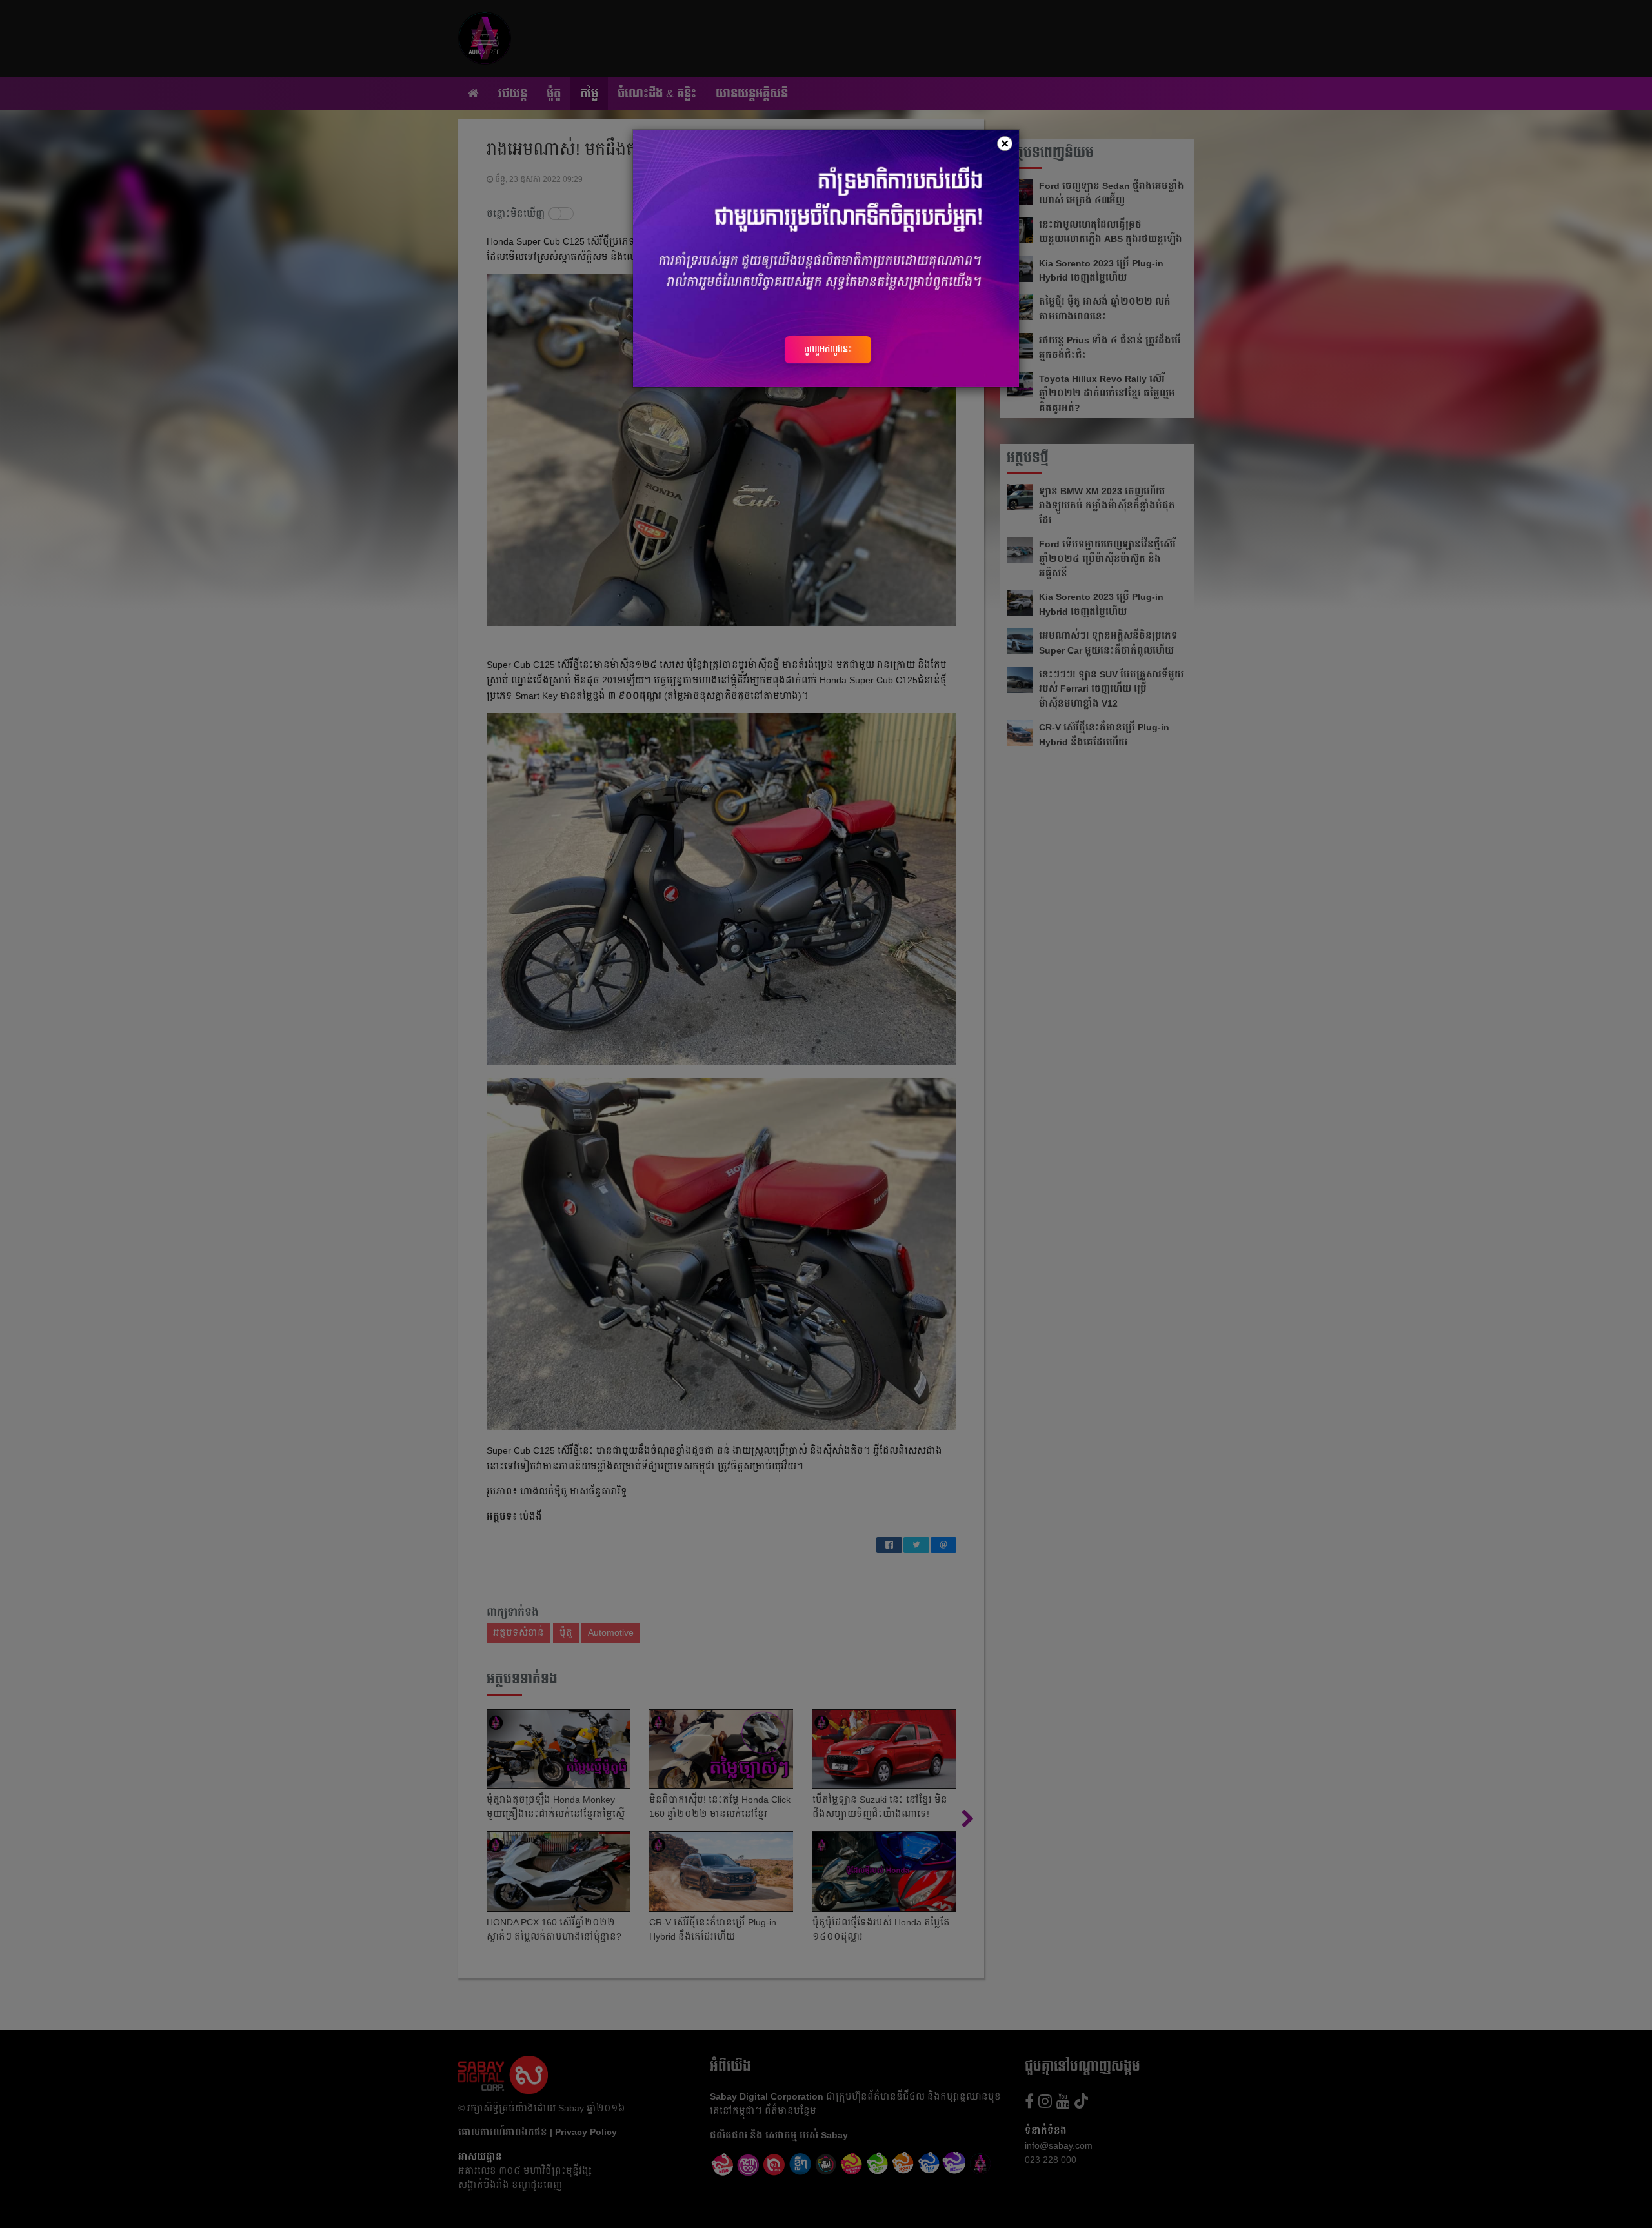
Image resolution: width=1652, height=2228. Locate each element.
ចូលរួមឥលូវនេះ (828, 349)
